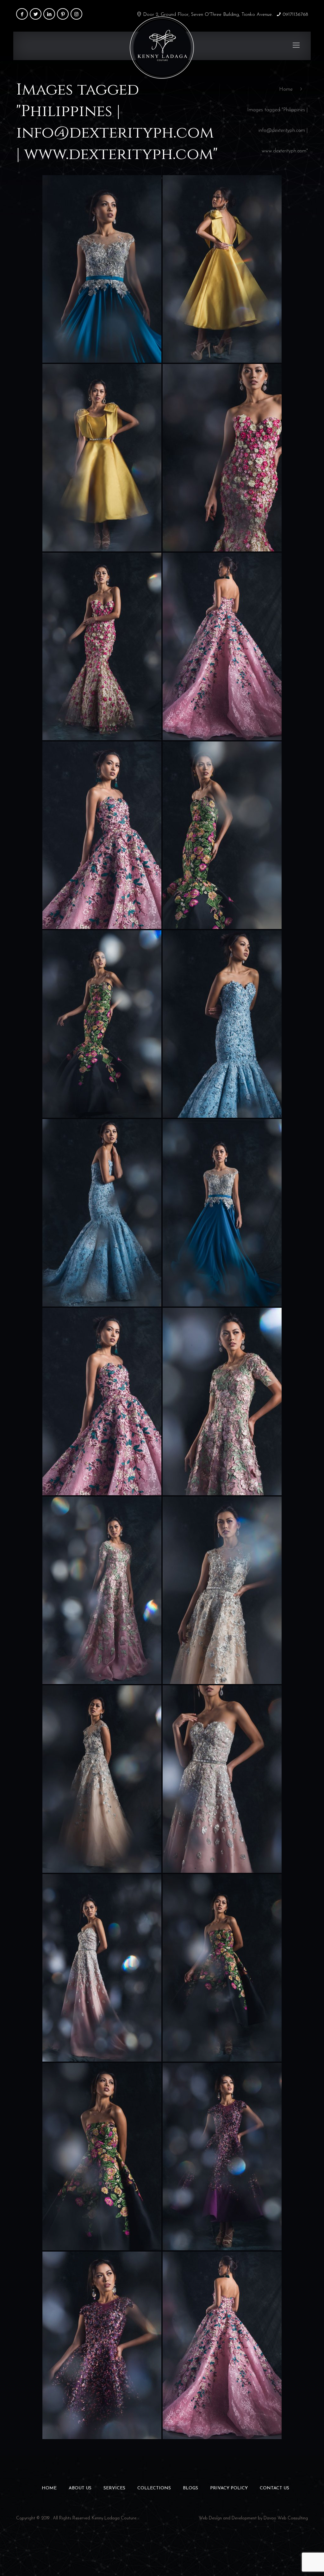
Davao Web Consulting (286, 2518)
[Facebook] (22, 14)
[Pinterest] (63, 14)
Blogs (190, 2488)
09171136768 (295, 15)
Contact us (274, 2488)
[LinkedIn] (49, 14)
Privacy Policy (229, 2488)
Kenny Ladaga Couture (114, 2518)
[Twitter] (36, 14)
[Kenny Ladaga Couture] (162, 46)
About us (80, 2488)
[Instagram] (76, 14)
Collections (154, 2488)
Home (286, 89)
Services (114, 2488)
